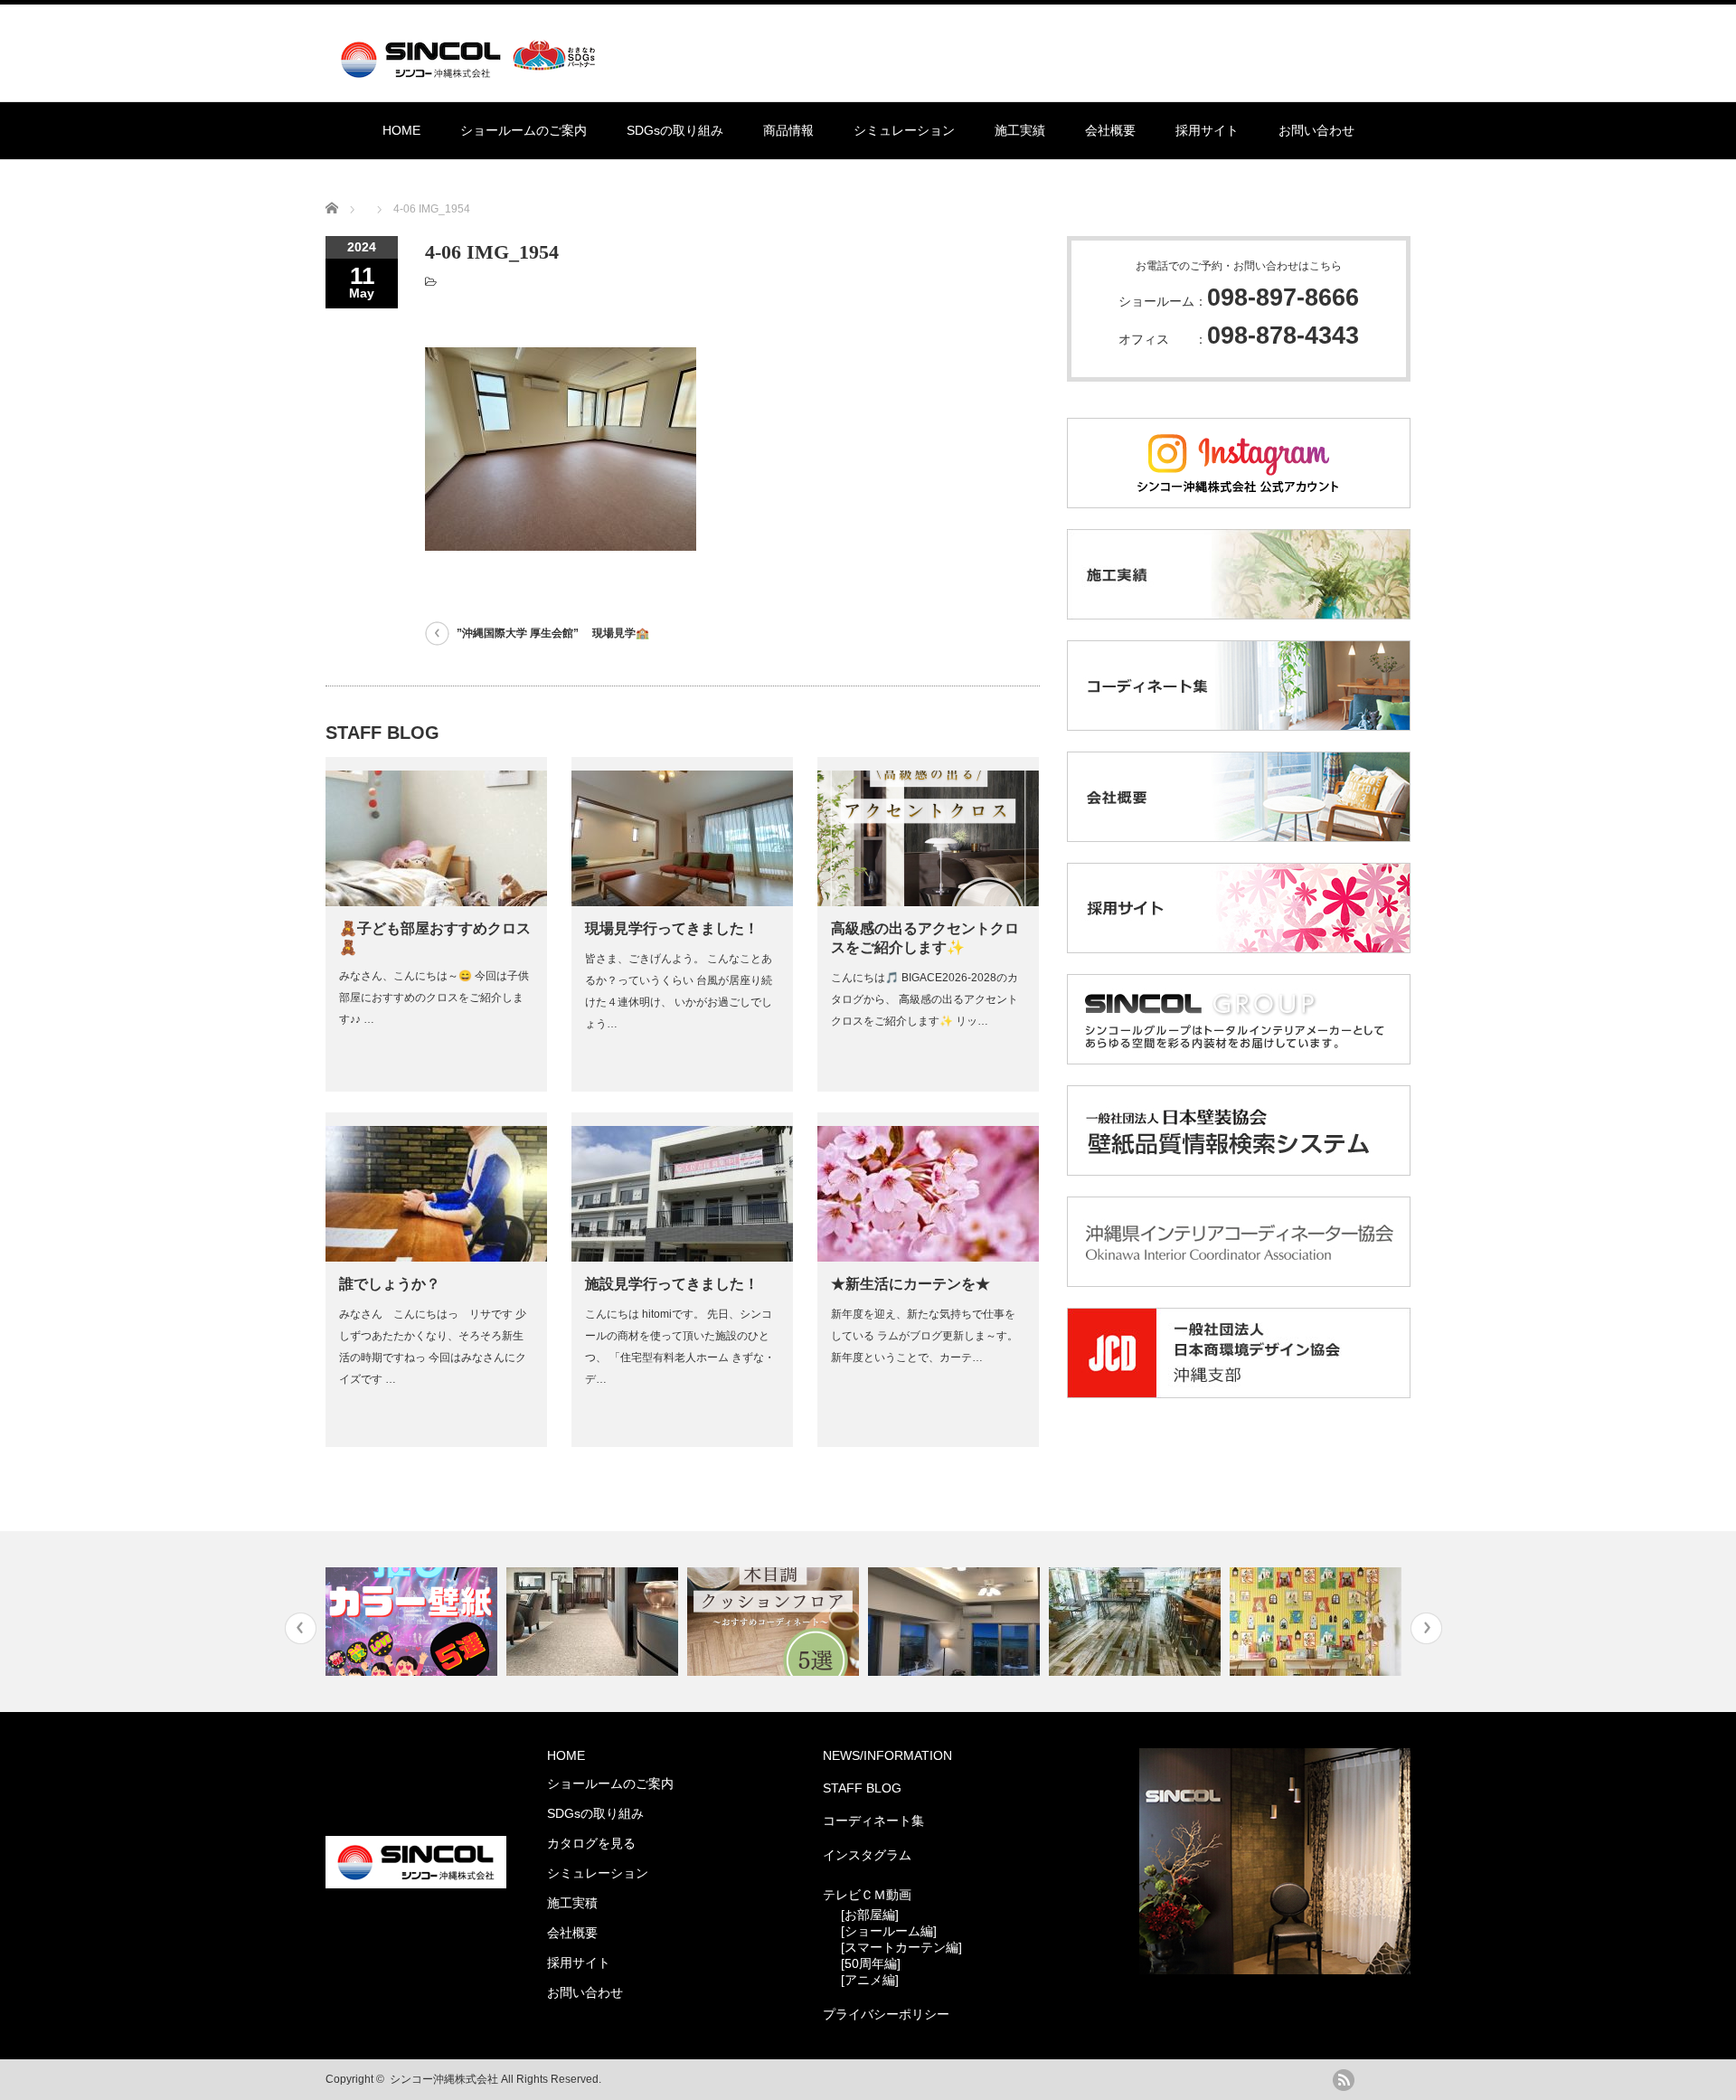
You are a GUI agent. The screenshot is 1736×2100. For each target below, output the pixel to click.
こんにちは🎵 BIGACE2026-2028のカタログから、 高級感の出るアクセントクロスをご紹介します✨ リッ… (925, 999)
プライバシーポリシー (886, 2014)
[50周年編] (871, 1963)
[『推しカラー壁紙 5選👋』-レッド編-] (414, 1622)
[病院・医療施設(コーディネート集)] (594, 1622)
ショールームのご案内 (524, 130)
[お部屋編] (870, 1915)
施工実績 (1020, 130)
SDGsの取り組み (675, 130)
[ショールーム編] (889, 1931)
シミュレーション (904, 130)
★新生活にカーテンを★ (910, 1284)
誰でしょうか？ (390, 1284)
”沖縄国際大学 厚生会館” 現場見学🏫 (553, 633)
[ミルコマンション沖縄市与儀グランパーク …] (956, 1622)
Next (1426, 1628)
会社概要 (1110, 130)
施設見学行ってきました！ (672, 1284)
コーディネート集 (873, 1821)
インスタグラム (867, 1855)
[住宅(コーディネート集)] (1318, 1622)
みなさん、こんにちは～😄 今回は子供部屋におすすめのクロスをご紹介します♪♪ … (434, 998)
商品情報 (788, 130)
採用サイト (1207, 130)
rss (1344, 2080)
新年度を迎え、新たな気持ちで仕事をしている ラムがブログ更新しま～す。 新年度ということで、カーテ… (925, 1336)
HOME (401, 130)
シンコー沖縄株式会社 (444, 2079)
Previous (301, 1628)
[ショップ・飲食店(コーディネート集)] (1137, 1622)
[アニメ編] (870, 1980)
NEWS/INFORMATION (887, 1755)
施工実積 (572, 1903)
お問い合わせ (1316, 130)
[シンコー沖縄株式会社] (472, 70)
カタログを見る (591, 1843)
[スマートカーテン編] (901, 1947)
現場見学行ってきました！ (672, 928)
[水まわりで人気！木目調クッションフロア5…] (775, 1622)
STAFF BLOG (862, 1788)
